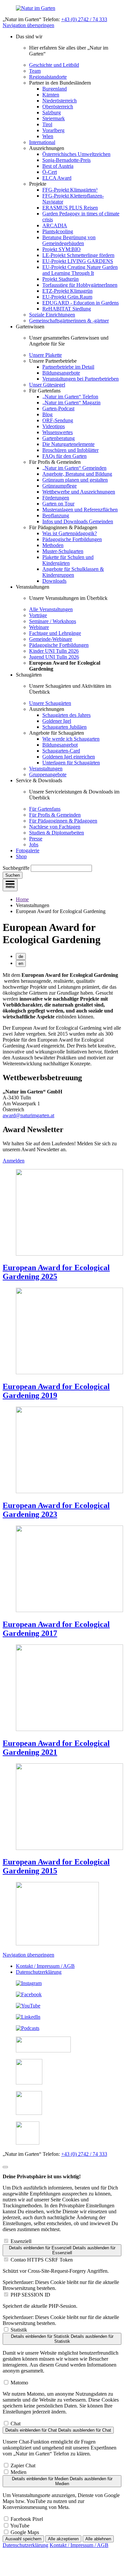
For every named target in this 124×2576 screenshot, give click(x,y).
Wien (48, 136)
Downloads (54, 581)
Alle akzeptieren (63, 2539)
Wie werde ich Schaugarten (71, 739)
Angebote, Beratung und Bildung (77, 474)
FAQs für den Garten (64, 456)
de (21, 957)
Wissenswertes (58, 432)
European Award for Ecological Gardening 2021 (56, 1748)
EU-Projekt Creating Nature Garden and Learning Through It (80, 270)
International (42, 142)
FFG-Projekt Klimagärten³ (70, 190)
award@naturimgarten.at (28, 1115)
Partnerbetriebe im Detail (68, 367)
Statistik (19, 2330)
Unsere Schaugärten (50, 703)
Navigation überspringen (28, 25)
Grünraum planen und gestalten (75, 480)
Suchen (13, 875)
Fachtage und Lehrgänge (55, 633)
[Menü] (10, 885)
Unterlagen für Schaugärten (71, 763)
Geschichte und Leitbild (54, 65)
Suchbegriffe (16, 868)
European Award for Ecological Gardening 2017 (56, 1629)
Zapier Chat (23, 2466)
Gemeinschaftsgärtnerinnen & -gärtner (69, 321)
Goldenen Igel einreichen (69, 757)
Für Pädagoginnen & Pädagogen (63, 821)
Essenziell (21, 2241)
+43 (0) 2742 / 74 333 (84, 19)
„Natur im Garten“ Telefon (70, 397)
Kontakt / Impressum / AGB (45, 1966)
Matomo (19, 2383)
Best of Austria (58, 166)
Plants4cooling (58, 231)
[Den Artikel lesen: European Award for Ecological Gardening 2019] (69, 1372)
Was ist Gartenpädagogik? (70, 533)
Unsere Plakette (45, 355)
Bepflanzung (56, 515)
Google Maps (25, 2532)
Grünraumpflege (60, 486)
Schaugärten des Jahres (66, 715)
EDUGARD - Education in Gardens (81, 303)
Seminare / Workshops (53, 621)
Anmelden (14, 1161)
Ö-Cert (50, 172)
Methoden (53, 545)
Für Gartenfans (45, 809)
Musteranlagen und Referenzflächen (80, 510)
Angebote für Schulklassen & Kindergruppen (73, 572)
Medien (19, 2472)
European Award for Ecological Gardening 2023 (56, 1510)
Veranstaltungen (46, 769)
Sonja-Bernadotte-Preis (66, 160)
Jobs (34, 845)
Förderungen (56, 498)
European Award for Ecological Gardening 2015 (56, 1866)
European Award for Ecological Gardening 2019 (56, 1391)
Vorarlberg (53, 130)
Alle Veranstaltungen (51, 609)
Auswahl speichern (23, 2539)
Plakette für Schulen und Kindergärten (68, 560)
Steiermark (54, 118)
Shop (21, 856)
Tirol (47, 124)
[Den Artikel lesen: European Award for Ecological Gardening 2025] (69, 1254)
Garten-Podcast (58, 408)
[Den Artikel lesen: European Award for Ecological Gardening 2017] (69, 1610)
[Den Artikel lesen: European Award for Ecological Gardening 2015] (69, 1848)
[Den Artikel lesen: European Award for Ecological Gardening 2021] (69, 1729)
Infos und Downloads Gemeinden (78, 521)
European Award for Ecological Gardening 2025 (56, 1272)
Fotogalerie (28, 850)
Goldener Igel (57, 721)
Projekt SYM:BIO (62, 249)
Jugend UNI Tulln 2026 (54, 657)
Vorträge (38, 615)
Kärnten (51, 95)
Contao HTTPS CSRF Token (42, 2260)
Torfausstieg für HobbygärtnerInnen (80, 285)
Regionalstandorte (48, 77)
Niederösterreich (60, 101)
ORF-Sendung (58, 420)
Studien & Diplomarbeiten (57, 833)
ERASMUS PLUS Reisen (70, 208)
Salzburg (52, 112)
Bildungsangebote (61, 373)
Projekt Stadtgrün (61, 279)
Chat (16, 2424)
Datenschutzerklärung (39, 1972)
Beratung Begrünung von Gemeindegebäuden (69, 240)
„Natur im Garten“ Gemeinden (74, 468)
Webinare (39, 627)
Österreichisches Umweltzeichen (76, 154)
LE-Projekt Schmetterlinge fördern (78, 255)
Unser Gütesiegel (47, 385)
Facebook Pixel (27, 2519)
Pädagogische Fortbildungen (72, 539)
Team (35, 71)
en (21, 963)
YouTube (20, 2526)
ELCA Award (57, 178)
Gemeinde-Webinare (51, 639)
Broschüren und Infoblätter (70, 450)
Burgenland (55, 89)
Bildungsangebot (60, 745)
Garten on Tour (58, 504)
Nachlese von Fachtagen (55, 827)
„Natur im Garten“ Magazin (71, 403)
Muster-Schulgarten (63, 551)
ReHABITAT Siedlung (67, 309)
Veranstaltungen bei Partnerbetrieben (81, 379)
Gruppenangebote (48, 774)
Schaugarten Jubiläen (64, 727)
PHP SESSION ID (30, 2295)
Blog (47, 414)
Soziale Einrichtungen (52, 315)
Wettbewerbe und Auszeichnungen (79, 492)
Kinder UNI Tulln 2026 (54, 651)
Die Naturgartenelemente (68, 444)
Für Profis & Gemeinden (55, 815)
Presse (36, 839)
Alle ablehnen (98, 2539)
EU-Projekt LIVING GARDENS (78, 261)
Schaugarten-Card (61, 751)
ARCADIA (55, 225)
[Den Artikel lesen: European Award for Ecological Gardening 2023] (69, 1491)
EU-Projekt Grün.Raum (67, 297)
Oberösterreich (58, 107)
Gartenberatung (59, 438)
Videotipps (54, 426)
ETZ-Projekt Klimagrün (67, 291)
